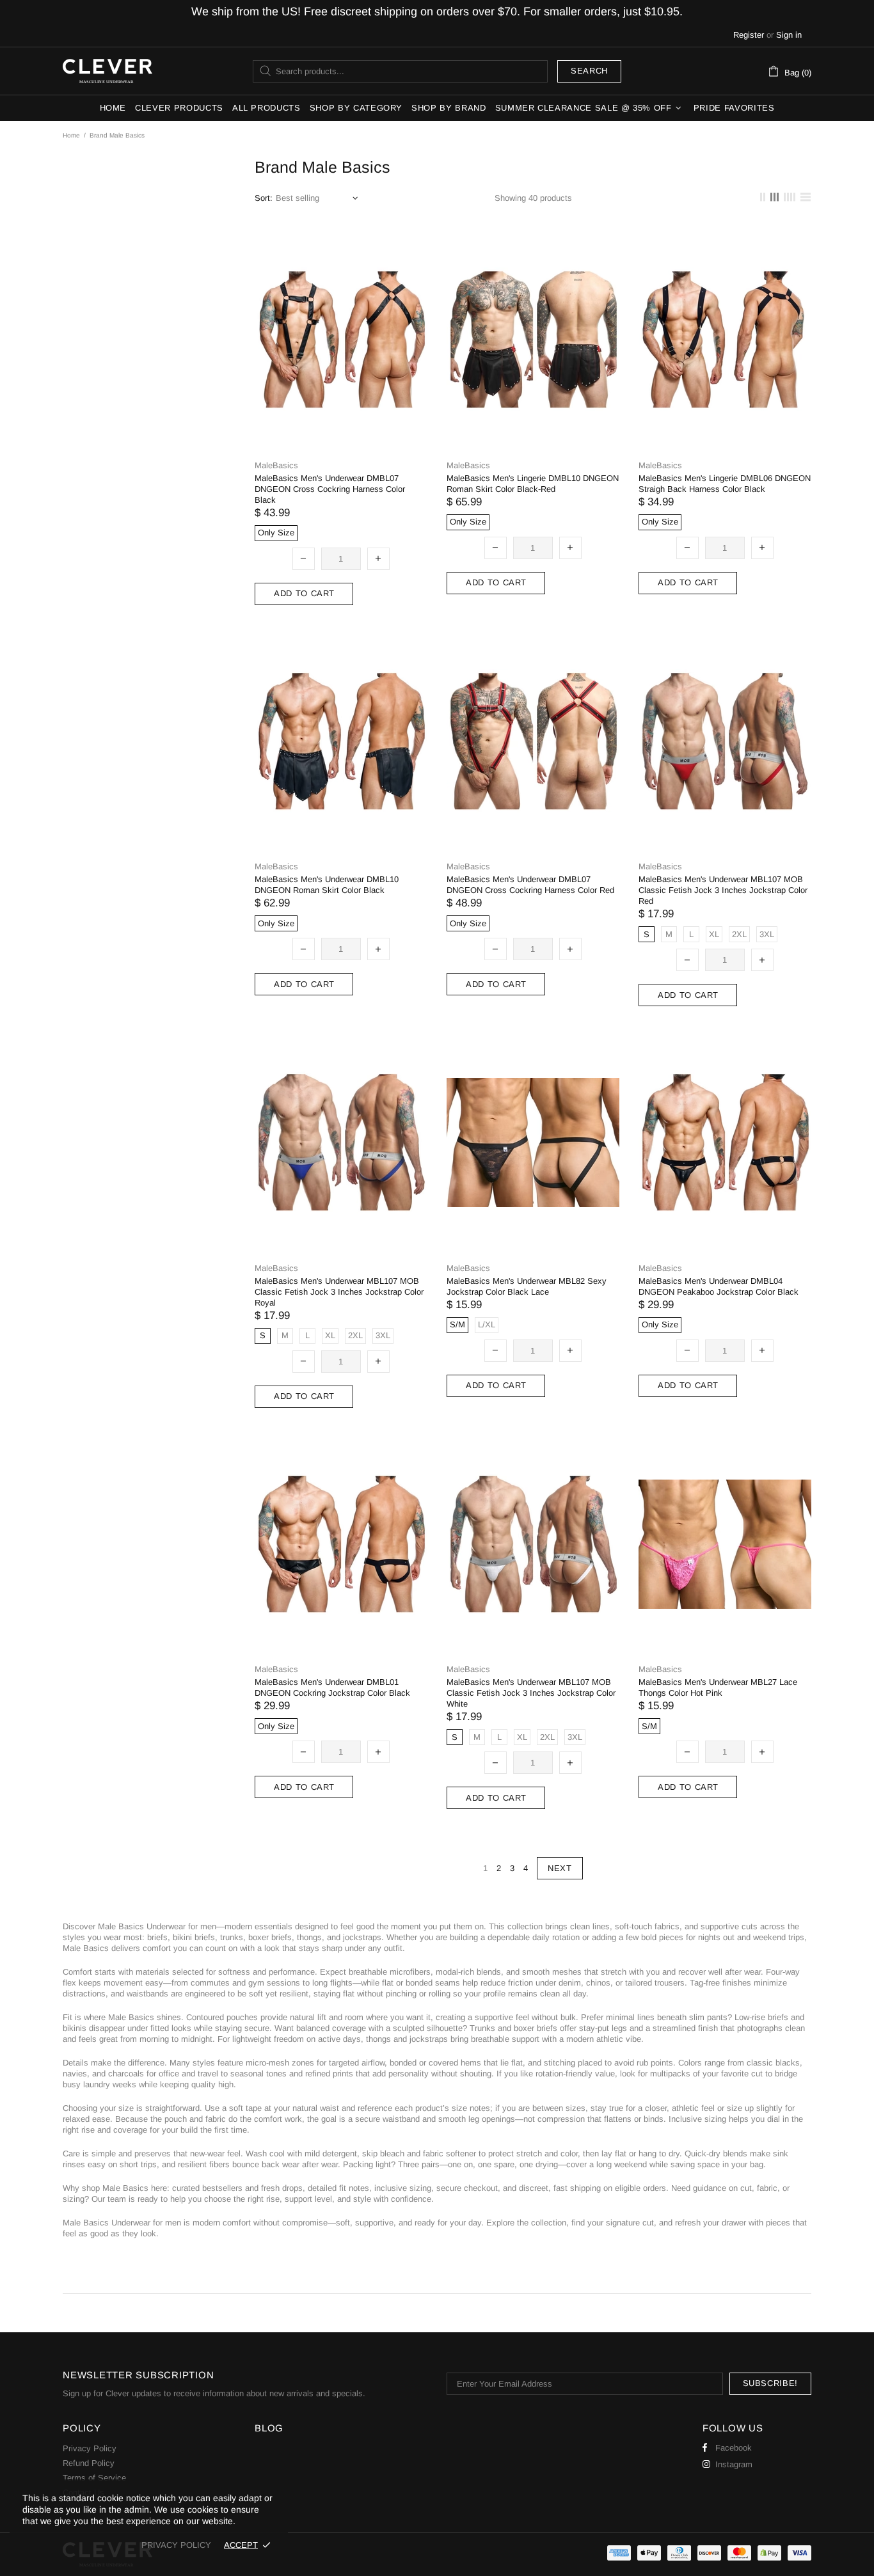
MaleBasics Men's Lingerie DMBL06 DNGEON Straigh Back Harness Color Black (725, 484)
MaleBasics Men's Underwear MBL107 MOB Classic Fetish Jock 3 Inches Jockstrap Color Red (723, 890)
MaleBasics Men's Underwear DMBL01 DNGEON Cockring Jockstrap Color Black (332, 1687)
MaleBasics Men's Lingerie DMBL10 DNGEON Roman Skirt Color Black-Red (533, 484)
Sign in (789, 35)
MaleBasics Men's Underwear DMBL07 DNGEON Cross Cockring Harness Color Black (330, 489)
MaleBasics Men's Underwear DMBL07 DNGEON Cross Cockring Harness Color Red (530, 885)
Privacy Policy (90, 2448)
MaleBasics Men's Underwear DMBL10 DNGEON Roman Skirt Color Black (327, 885)
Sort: (264, 198)
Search (589, 71)
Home (71, 135)
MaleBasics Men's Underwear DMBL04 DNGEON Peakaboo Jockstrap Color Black (719, 1286)
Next (560, 1868)
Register (749, 35)
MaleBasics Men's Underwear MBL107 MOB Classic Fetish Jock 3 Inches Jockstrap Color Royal (339, 1292)
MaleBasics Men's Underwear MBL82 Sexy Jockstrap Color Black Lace (527, 1286)
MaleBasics (276, 465)
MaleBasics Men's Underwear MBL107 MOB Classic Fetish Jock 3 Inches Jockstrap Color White (531, 1693)
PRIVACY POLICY (176, 2545)
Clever (107, 71)
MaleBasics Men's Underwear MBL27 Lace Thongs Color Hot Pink (718, 1687)
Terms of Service (94, 2478)
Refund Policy (89, 2463)
